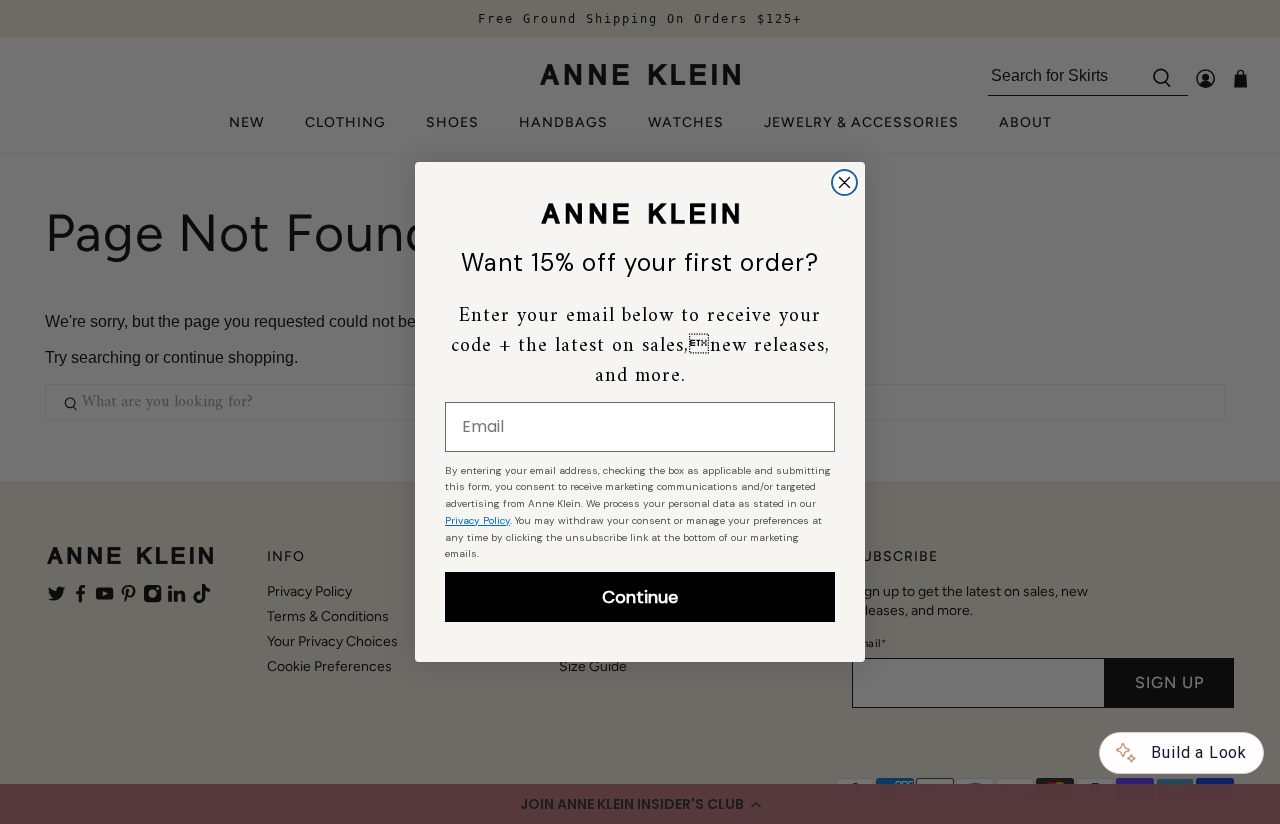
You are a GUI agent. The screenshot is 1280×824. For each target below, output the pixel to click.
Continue (640, 597)
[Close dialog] (844, 182)
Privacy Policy (477, 520)
